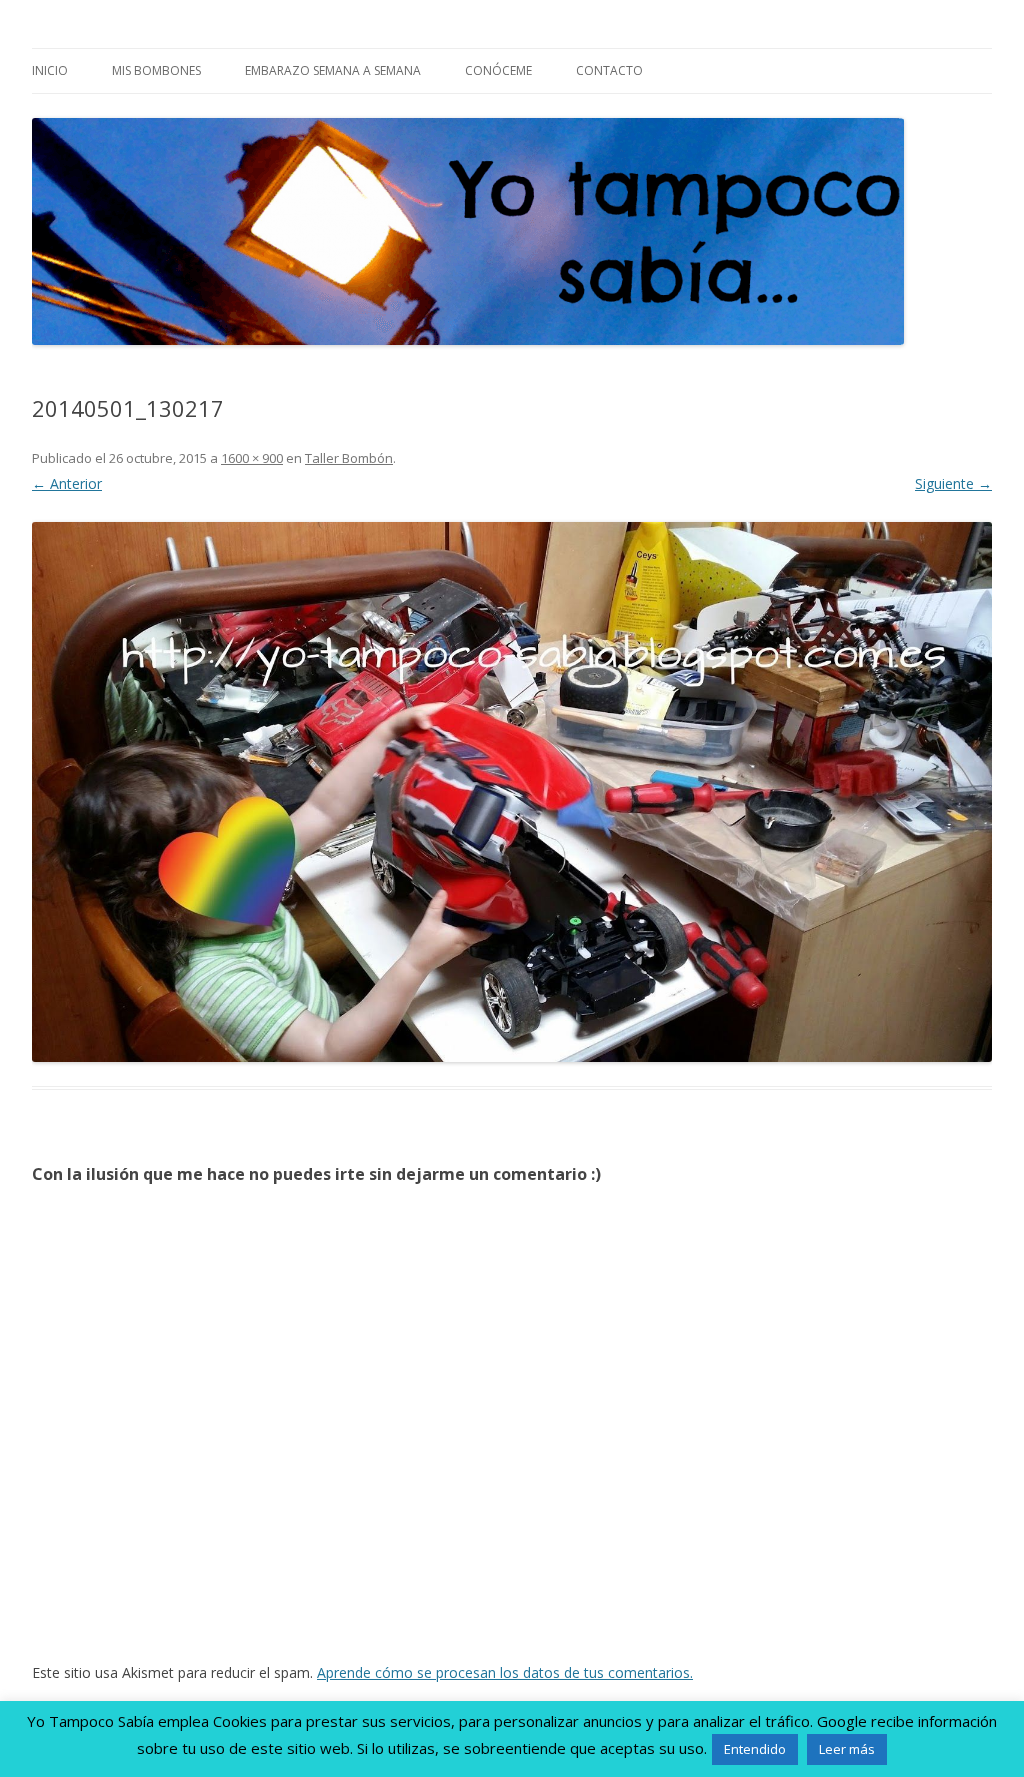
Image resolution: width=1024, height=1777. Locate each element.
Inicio (50, 70)
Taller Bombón (349, 458)
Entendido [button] (755, 1749)
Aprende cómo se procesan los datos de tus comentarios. (505, 1672)
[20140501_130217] (512, 792)
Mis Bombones (156, 70)
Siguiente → (953, 483)
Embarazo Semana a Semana (333, 70)
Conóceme (498, 70)
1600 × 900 (252, 458)
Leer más (847, 1749)
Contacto (609, 70)
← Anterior (67, 483)
